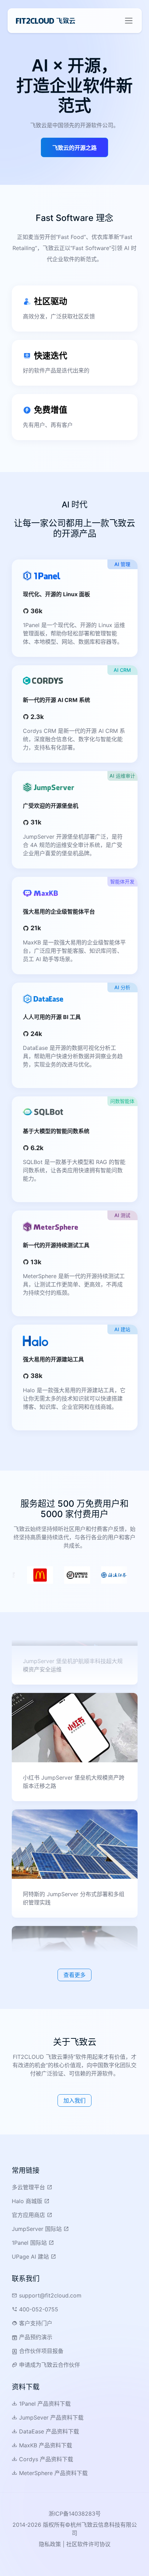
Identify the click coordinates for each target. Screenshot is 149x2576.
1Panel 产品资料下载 (44, 2404)
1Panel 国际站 (30, 2243)
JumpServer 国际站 (38, 2229)
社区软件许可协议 (88, 2544)
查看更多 (74, 1975)
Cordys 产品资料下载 (45, 2459)
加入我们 (74, 2100)
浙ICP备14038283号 (75, 2514)
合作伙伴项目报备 (40, 2351)
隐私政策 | (52, 2544)
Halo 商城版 (28, 2201)
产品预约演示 (35, 2337)
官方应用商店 (29, 2215)
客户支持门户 (35, 2323)
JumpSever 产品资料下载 (50, 2417)
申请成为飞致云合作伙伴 (49, 2365)
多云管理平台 (29, 2187)
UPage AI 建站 (31, 2257)
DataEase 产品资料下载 (48, 2431)
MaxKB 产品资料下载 (45, 2445)
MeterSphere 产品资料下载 (52, 2473)
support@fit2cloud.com (49, 2295)
